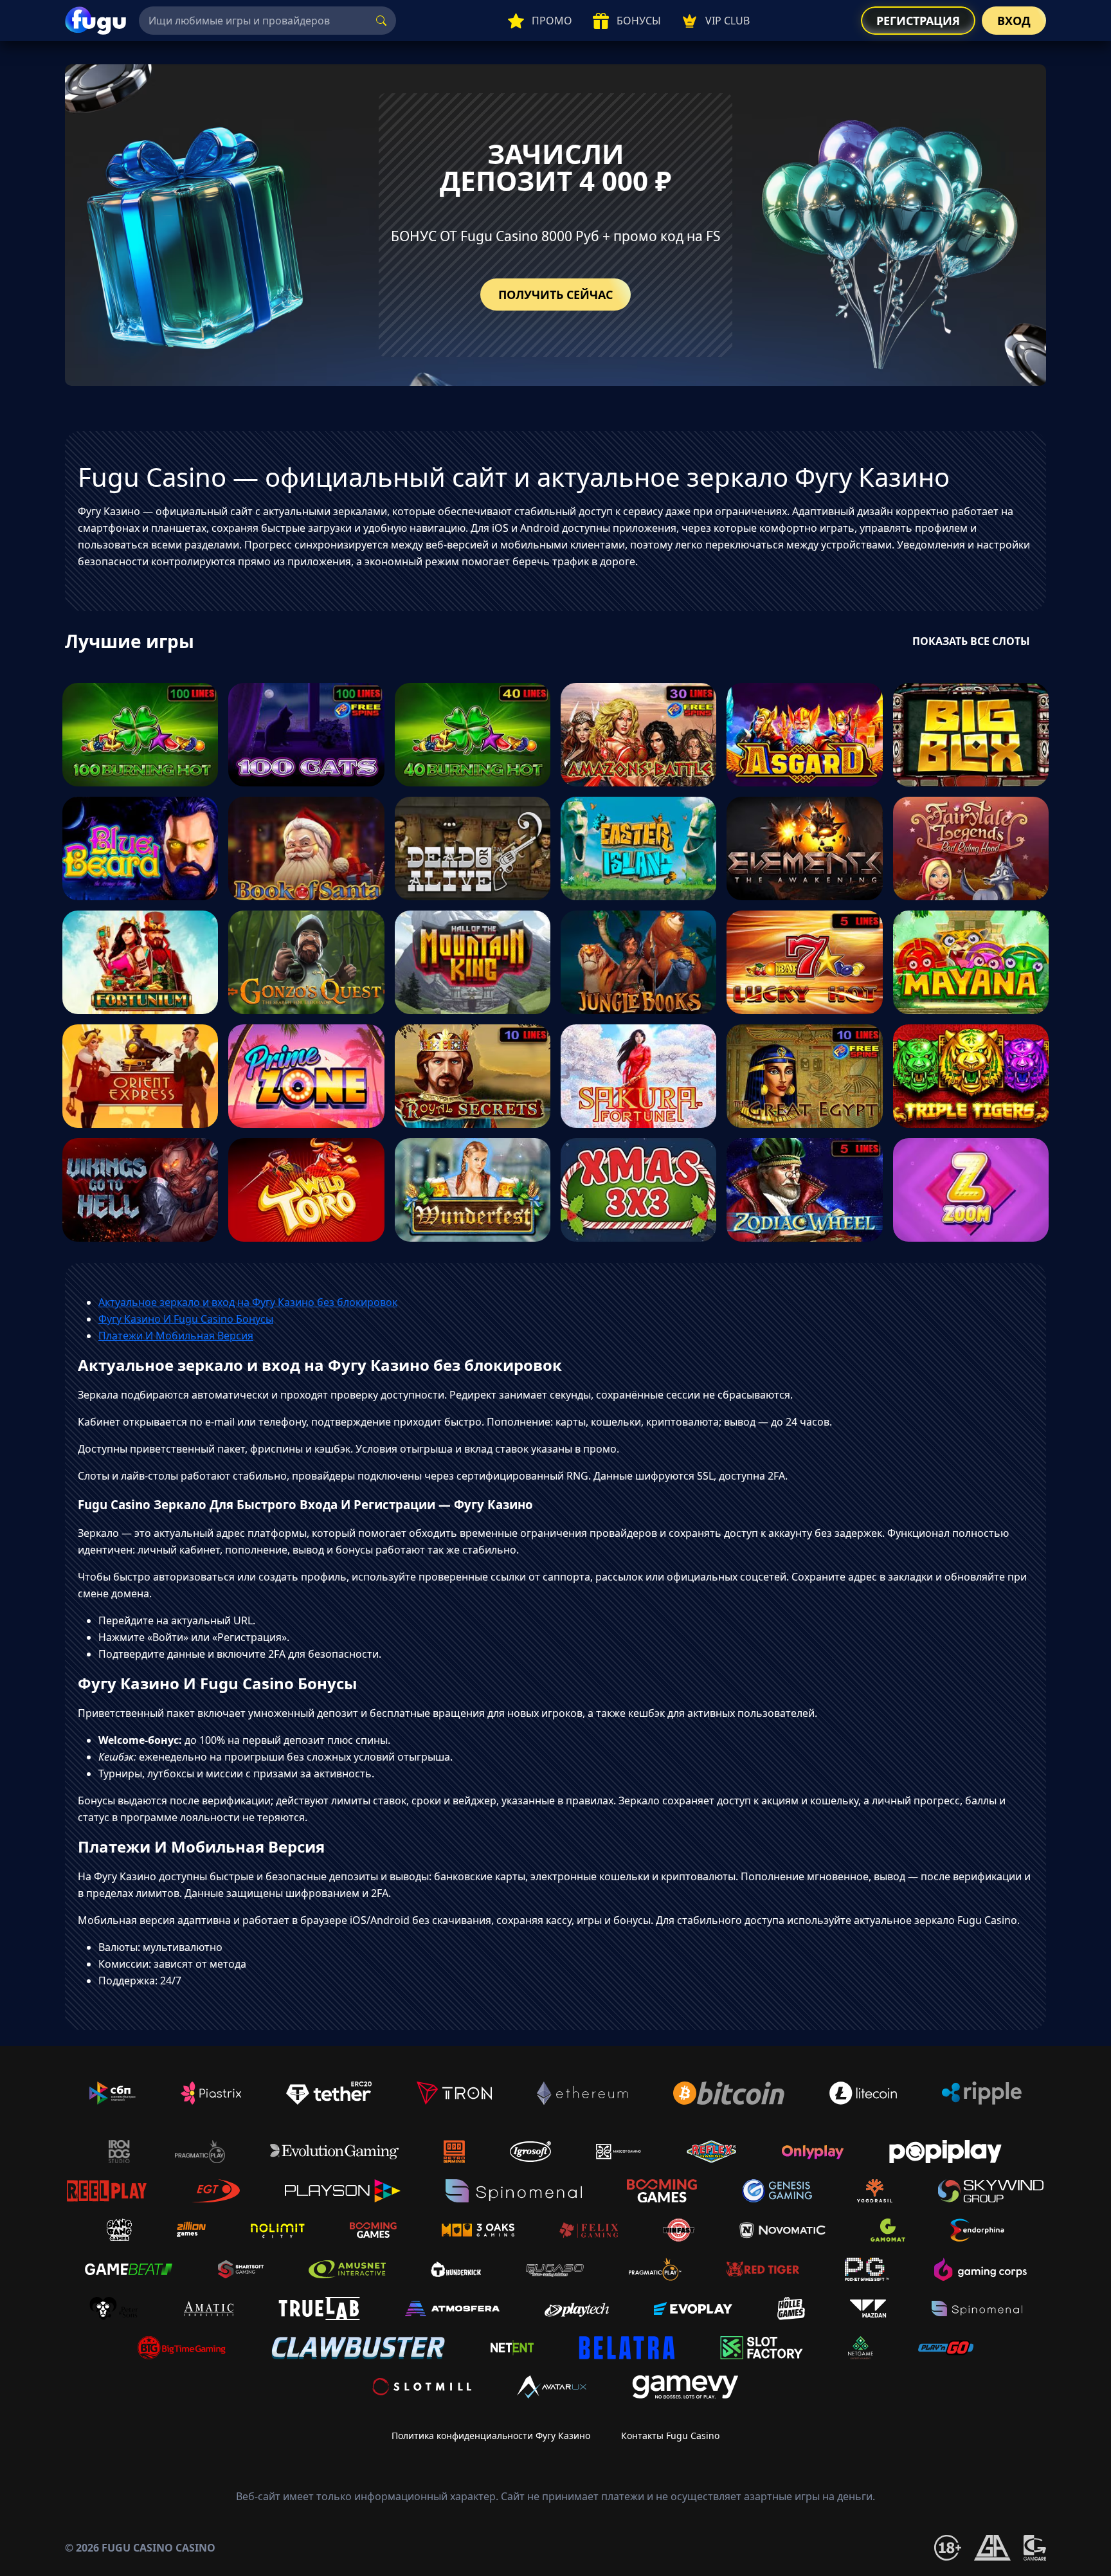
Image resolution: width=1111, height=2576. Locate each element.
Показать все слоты (971, 641)
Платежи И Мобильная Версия (176, 1336)
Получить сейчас (555, 295)
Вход (1014, 21)
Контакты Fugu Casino (670, 2435)
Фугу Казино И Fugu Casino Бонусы (186, 1319)
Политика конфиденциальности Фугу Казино (491, 2435)
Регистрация (918, 21)
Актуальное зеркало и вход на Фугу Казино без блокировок (248, 1302)
